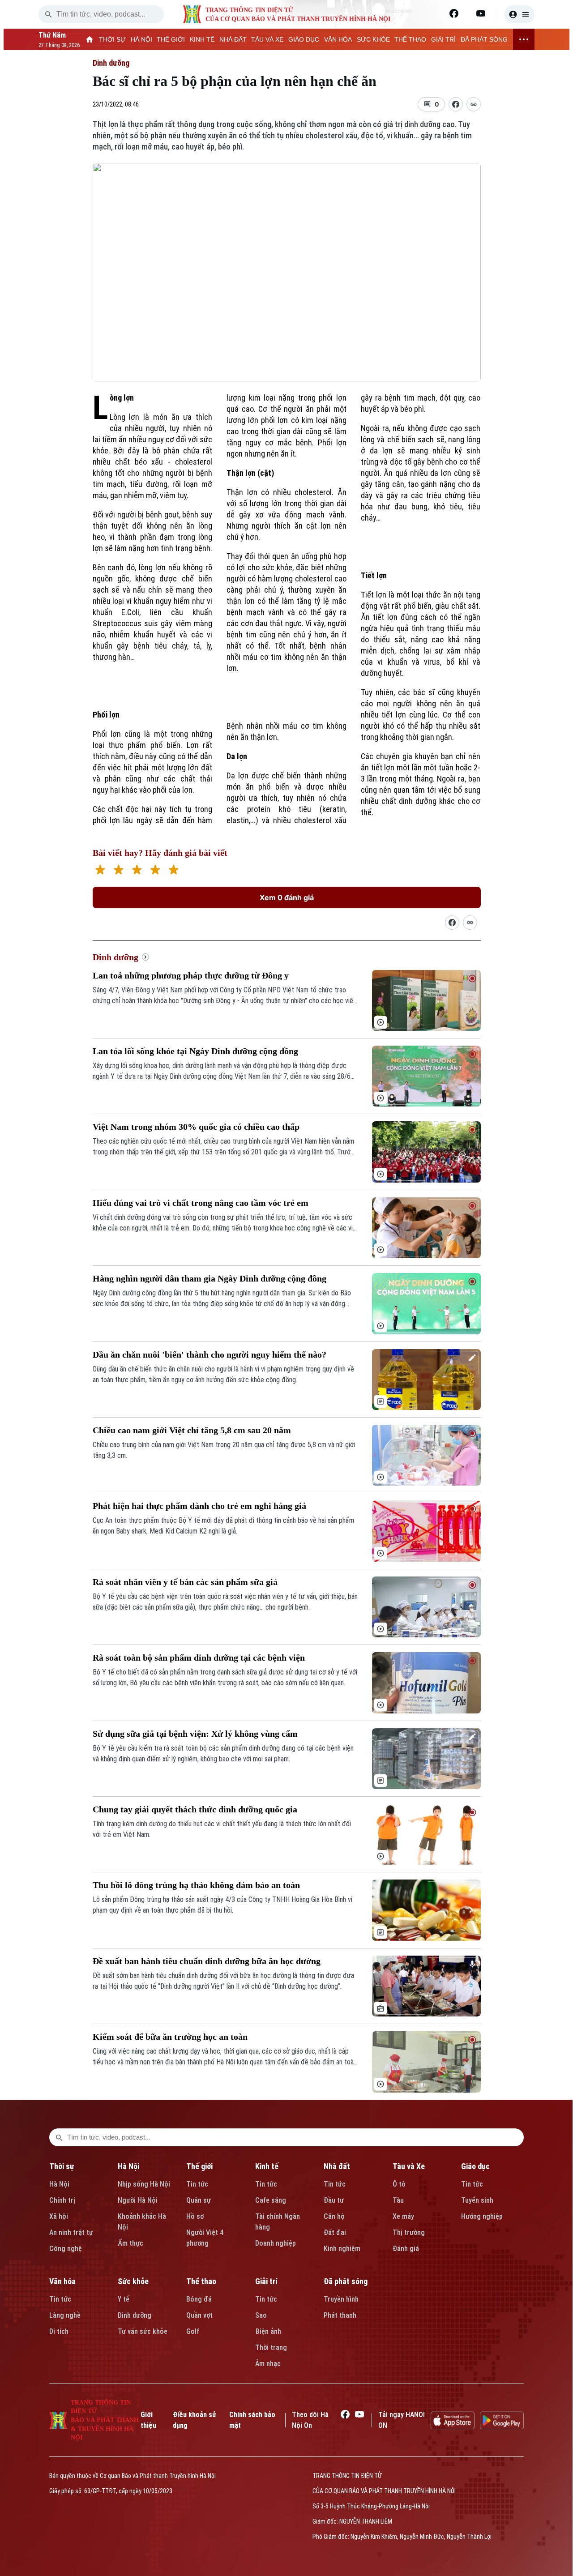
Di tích (59, 2331)
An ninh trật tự (71, 2232)
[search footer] (59, 2137)
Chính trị (62, 2200)
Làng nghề (65, 2315)
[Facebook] (454, 13)
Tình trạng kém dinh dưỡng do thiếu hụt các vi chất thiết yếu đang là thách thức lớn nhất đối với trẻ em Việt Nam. (222, 1829)
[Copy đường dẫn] (474, 104)
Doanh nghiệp (276, 2243)
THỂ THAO (410, 39)
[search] (48, 14)
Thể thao (201, 2281)
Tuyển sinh (477, 2200)
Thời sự (62, 2166)
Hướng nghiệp (482, 2216)
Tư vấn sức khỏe (143, 2331)
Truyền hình (341, 2299)
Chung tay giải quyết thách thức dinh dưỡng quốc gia (195, 1809)
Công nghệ (66, 2249)
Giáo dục (475, 2166)
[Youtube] (481, 13)
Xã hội (59, 2216)
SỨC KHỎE (373, 39)
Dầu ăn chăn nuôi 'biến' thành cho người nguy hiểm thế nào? (210, 1354)
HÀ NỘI (141, 39)
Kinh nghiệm (342, 2249)
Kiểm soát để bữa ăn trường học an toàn (170, 2037)
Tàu (398, 2200)
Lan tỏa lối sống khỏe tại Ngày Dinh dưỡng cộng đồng (195, 1051)
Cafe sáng (271, 2200)
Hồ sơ (195, 2216)
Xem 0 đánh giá (287, 897)
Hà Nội (59, 2184)
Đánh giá (406, 2249)
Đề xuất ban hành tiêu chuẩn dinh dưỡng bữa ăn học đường (207, 1961)
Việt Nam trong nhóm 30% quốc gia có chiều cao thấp (196, 1127)
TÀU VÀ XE (267, 39)
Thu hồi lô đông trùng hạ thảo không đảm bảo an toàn (196, 1885)
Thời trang (271, 2347)
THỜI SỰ (112, 39)
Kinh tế (267, 2166)
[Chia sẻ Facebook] (456, 104)
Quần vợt (199, 2315)
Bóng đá (199, 2299)
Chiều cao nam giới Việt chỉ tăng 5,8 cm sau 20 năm (192, 1430)
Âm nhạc (268, 2364)
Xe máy (403, 2216)
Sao (261, 2315)
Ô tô (399, 2184)
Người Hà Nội (138, 2200)
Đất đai (335, 2232)
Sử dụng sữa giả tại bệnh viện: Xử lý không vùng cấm (195, 1734)
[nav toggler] (524, 39)
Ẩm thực (130, 2243)
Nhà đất (337, 2166)
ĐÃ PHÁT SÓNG (484, 39)
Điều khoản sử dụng (195, 2420)
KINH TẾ (202, 39)
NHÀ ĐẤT (233, 39)
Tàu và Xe (409, 2166)
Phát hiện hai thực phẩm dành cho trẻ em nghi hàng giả (199, 1506)
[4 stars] (155, 871)
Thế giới (199, 2166)
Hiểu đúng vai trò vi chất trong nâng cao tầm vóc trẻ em (201, 1203)
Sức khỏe (133, 2281)
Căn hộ (334, 2216)
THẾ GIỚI (171, 39)
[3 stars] (137, 871)
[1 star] (100, 871)
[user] (519, 14)
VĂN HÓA (338, 39)
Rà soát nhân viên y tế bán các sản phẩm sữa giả (185, 1582)
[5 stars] (173, 871)
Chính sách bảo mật (252, 2420)
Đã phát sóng (346, 2281)
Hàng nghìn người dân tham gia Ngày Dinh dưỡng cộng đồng (210, 1278)
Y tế (124, 2299)
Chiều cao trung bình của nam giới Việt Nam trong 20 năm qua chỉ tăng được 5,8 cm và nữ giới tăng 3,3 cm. (224, 1450)
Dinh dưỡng (111, 63)
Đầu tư (334, 2200)
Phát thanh (340, 2315)
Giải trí (266, 2281)
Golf (193, 2331)
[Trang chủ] (90, 39)
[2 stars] (118, 871)
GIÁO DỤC (304, 39)
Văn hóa (62, 2281)
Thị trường (409, 2232)
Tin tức (197, 2184)
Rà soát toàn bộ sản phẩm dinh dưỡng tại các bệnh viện (199, 1658)
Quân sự (199, 2200)
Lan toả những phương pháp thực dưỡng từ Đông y (191, 975)
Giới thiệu (148, 2420)
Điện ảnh (268, 2331)
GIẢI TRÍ (443, 39)
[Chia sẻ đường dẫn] (452, 923)
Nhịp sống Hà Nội (144, 2184)
